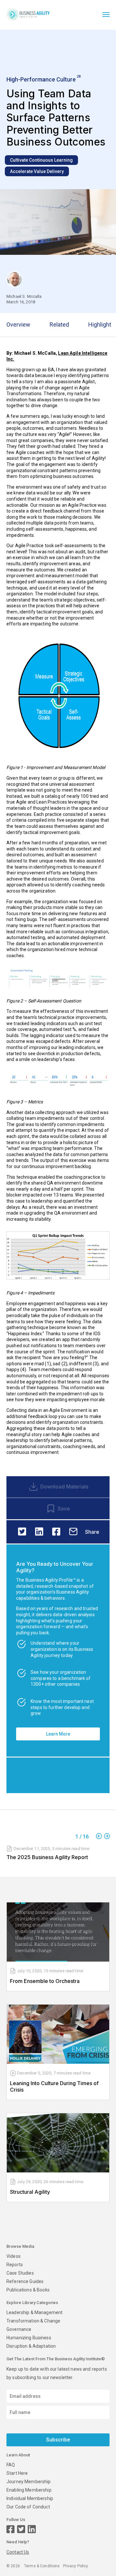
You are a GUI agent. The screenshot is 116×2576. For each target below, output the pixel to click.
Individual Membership (30, 2498)
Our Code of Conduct (28, 2507)
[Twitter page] (21, 2529)
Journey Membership (29, 2482)
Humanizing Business (29, 2338)
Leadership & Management (34, 2312)
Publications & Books (28, 2290)
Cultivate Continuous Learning (41, 160)
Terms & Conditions (42, 2566)
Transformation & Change (33, 2321)
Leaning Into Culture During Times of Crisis (54, 2086)
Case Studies (20, 2273)
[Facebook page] (10, 2529)
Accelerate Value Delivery (37, 171)
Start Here (17, 2473)
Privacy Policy (76, 2566)
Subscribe (58, 2440)
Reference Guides (25, 2281)
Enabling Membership (29, 2490)
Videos (14, 2256)
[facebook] (56, 1532)
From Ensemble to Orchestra (45, 1981)
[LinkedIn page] (32, 2529)
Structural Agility (30, 2192)
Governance (19, 2329)
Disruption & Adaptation (31, 2346)
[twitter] (22, 1532)
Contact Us (18, 2552)
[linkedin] (39, 1532)
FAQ (11, 2465)
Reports (15, 2265)
